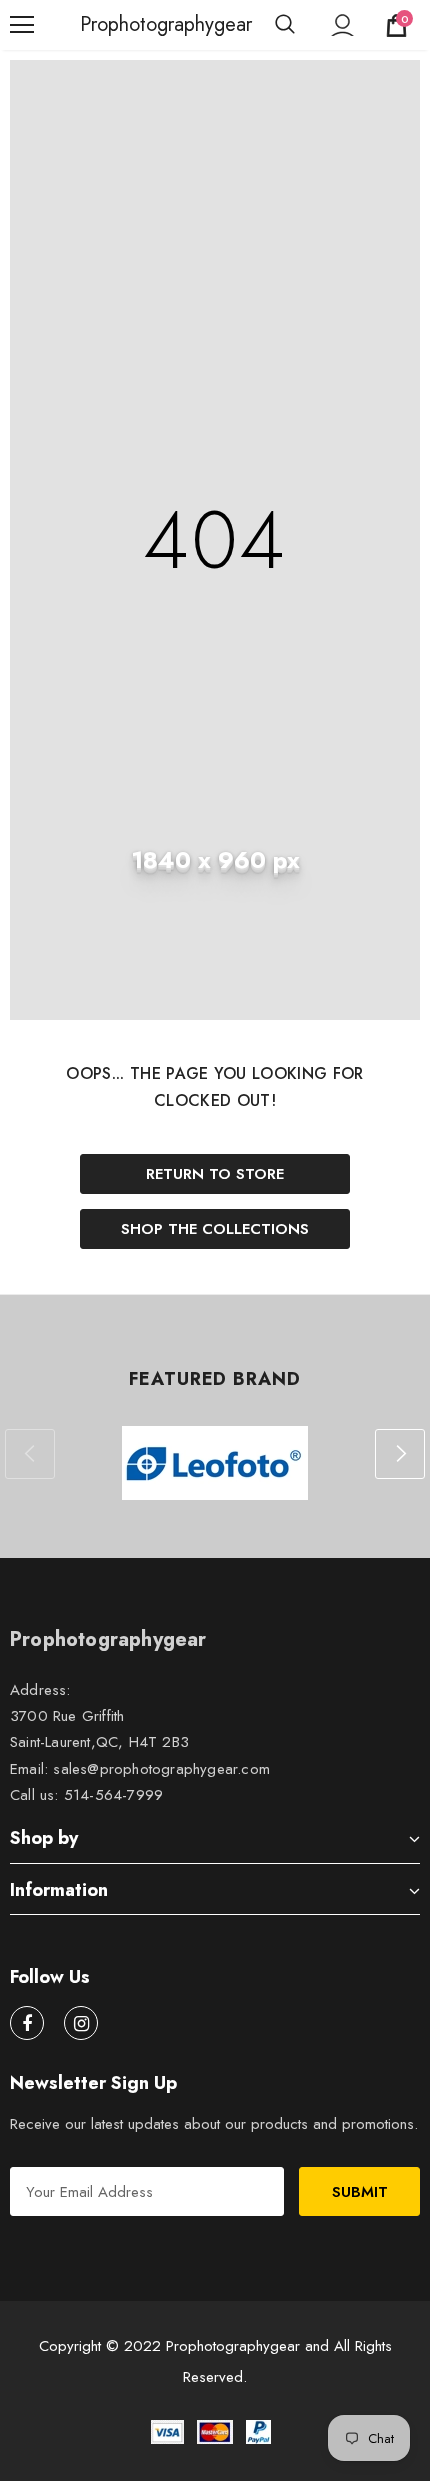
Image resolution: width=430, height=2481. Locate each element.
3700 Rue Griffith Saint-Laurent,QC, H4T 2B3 (99, 1729)
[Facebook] (27, 2023)
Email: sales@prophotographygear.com (140, 1769)
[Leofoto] (215, 1463)
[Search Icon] (285, 25)
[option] (215, 1463)
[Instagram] (81, 2023)
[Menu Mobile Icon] (22, 25)
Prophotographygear (105, 25)
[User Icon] (342, 25)
